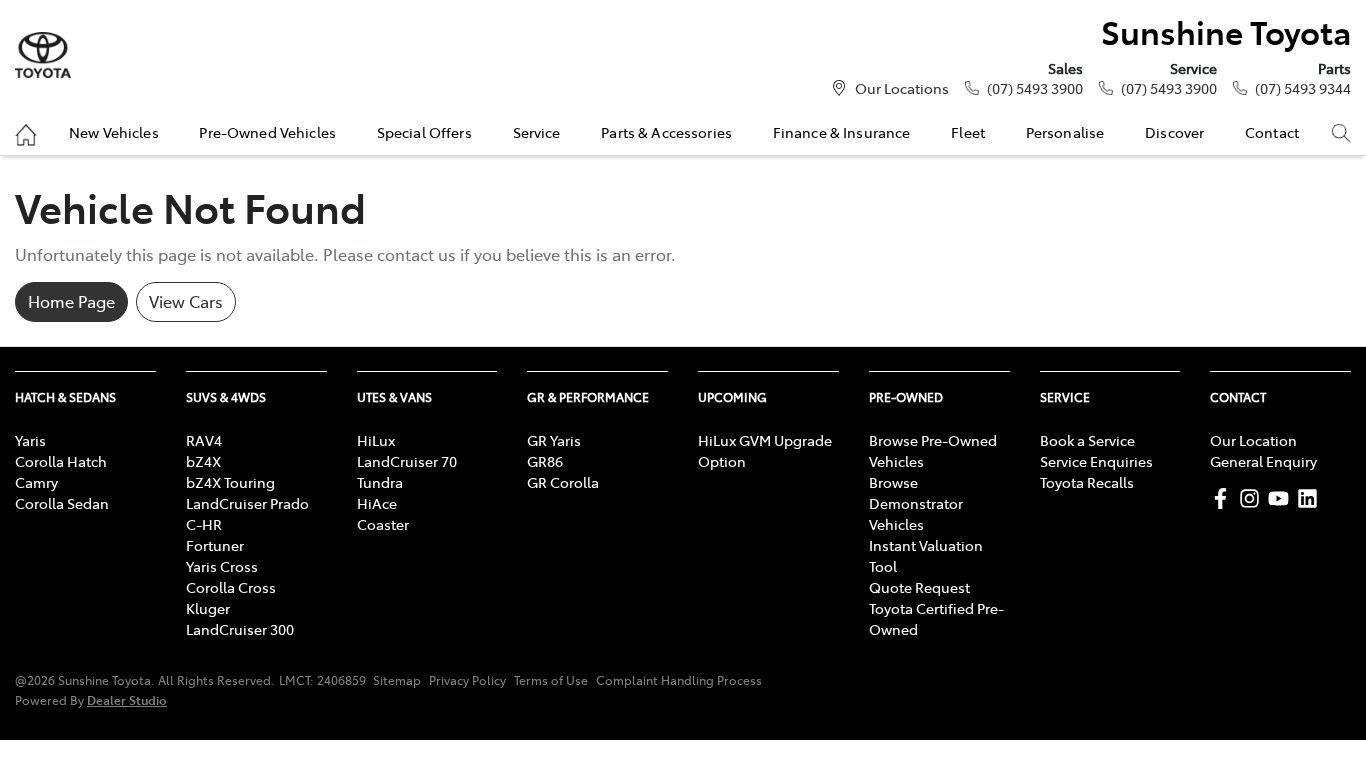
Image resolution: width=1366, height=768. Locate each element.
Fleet (968, 132)
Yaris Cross (222, 566)
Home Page (71, 301)
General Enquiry (1263, 461)
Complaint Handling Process (679, 680)
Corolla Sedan (62, 503)
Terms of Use (551, 680)
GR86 (545, 461)
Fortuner (215, 545)
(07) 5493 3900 (1035, 88)
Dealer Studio (127, 699)
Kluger (208, 608)
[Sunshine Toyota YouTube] (1282, 498)
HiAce (377, 503)
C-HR (204, 524)
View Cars (186, 301)
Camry (36, 482)
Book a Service (1087, 440)
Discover (1174, 132)
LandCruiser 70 (407, 461)
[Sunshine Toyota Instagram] (1253, 498)
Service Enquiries (1096, 461)
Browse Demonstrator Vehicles (916, 503)
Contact (1272, 132)
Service (537, 132)
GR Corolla (563, 482)
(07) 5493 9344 (1303, 88)
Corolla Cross (231, 587)
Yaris (30, 440)
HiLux (376, 440)
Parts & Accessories (666, 132)
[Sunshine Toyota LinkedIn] (1311, 498)
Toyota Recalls (1087, 482)
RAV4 (204, 440)
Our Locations (902, 88)
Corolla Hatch (61, 461)
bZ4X (203, 461)
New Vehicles (114, 132)
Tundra (380, 482)
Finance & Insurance (842, 132)
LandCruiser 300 (240, 629)
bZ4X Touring (230, 482)
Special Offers (424, 132)
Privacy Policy (467, 680)
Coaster (383, 524)
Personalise (1065, 132)
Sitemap (397, 680)
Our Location (1253, 440)
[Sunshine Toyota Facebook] (1224, 498)
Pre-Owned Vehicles (267, 132)
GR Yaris (554, 440)
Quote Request (919, 587)
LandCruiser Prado (247, 503)
